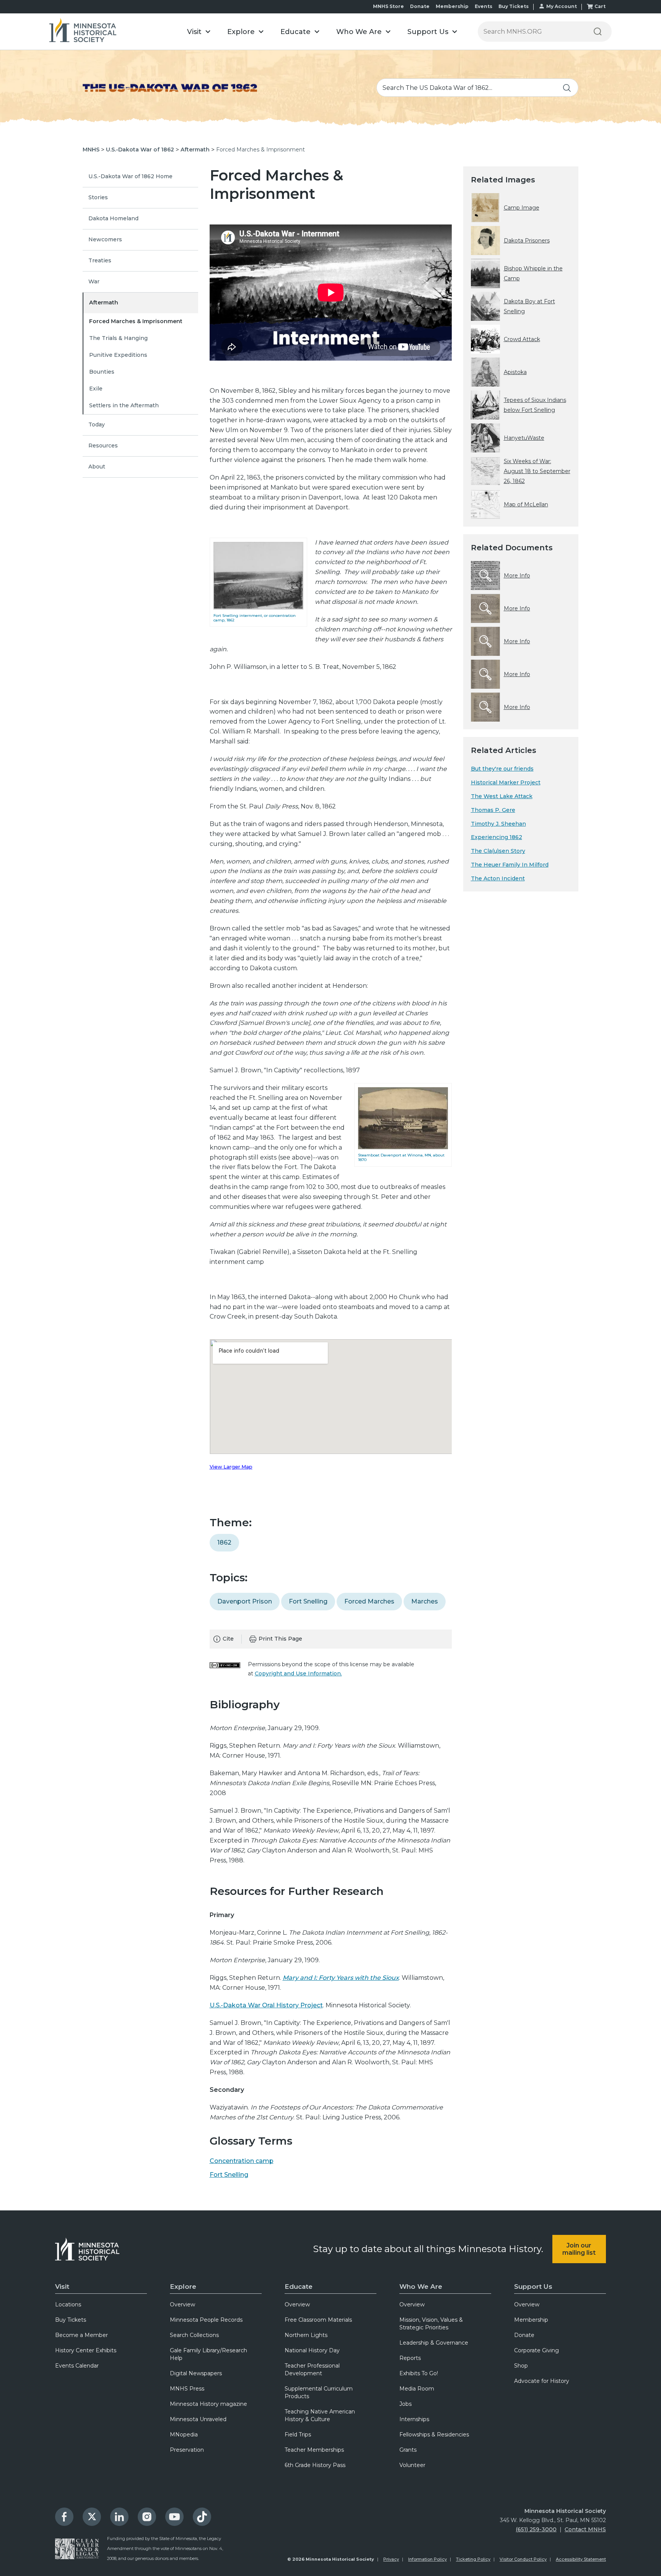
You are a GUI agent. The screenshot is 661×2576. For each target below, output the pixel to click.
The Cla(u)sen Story (498, 851)
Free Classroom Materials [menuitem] (318, 2320)
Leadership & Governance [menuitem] (434, 2343)
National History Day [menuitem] (312, 2350)
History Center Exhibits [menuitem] (86, 2350)
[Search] (598, 32)
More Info (517, 576)
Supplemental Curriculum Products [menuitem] (319, 2392)
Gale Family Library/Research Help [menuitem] (208, 2354)
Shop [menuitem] (521, 2366)
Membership (452, 6)
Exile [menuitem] (96, 389)
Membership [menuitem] (531, 2320)
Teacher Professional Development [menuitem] (312, 2369)
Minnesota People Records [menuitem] (206, 2320)
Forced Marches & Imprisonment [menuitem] (136, 321)
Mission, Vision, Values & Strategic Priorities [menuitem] (431, 2324)
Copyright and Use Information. (298, 1673)
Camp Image (522, 208)
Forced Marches (369, 1601)
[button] (199, 32)
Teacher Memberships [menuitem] (314, 2450)
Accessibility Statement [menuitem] (581, 2559)
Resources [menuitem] (103, 446)
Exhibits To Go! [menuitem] (419, 2373)
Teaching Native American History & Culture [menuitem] (320, 2415)
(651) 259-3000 (536, 2529)
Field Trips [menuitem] (298, 2435)
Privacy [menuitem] (391, 2559)
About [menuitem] (97, 467)
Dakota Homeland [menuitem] (113, 218)
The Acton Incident (498, 878)
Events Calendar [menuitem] (77, 2366)
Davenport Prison (245, 1601)
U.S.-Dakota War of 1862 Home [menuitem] (130, 176)
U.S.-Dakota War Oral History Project (266, 2005)
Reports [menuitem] (410, 2358)
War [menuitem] (94, 281)
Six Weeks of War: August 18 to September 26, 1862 (537, 471)
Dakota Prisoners (527, 241)
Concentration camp (242, 2161)
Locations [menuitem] (68, 2304)
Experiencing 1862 (497, 837)
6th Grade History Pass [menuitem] (315, 2465)
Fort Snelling (308, 1601)
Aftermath (195, 150)
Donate (420, 6)
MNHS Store (388, 6)
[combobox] (477, 88)
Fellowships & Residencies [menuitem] (434, 2435)
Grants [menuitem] (408, 2450)
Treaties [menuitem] (100, 260)
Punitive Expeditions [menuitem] (118, 355)
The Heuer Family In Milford (510, 865)
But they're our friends (502, 769)
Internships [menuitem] (414, 2419)
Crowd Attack (522, 339)
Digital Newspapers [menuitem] (196, 2373)
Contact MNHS (585, 2529)
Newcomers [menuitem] (105, 239)
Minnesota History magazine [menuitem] (208, 2404)
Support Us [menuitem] (533, 2287)
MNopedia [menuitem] (184, 2435)
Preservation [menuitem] (187, 2450)
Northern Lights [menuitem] (306, 2335)
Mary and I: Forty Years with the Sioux (341, 1978)
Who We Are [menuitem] (421, 2287)
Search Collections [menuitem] (194, 2335)
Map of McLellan (526, 504)
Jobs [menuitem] (405, 2404)
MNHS (91, 150)
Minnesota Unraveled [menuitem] (198, 2419)
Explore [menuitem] (183, 2287)
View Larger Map (231, 1467)
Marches (425, 1601)
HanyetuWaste (524, 438)
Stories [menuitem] (98, 197)
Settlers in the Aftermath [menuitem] (124, 405)
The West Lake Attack (502, 796)
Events (484, 6)
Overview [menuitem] (182, 2304)
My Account (562, 6)
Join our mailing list (579, 2249)
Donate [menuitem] (524, 2335)
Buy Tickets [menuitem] (71, 2320)
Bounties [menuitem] (102, 372)
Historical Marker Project (506, 782)
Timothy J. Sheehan (498, 824)
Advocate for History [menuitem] (542, 2381)
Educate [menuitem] (299, 2287)
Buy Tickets (514, 6)
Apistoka (515, 372)
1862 (224, 1543)
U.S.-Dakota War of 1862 (140, 150)
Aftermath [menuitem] (104, 302)
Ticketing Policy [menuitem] (473, 2559)
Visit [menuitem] (62, 2287)
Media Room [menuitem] (417, 2389)
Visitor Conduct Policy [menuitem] (523, 2559)
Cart (600, 6)
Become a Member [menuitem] (81, 2335)
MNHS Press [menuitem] (187, 2389)
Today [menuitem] (97, 424)
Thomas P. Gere (493, 810)
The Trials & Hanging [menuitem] (118, 338)
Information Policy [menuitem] (427, 2559)
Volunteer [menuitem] (412, 2465)
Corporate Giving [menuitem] (536, 2350)
